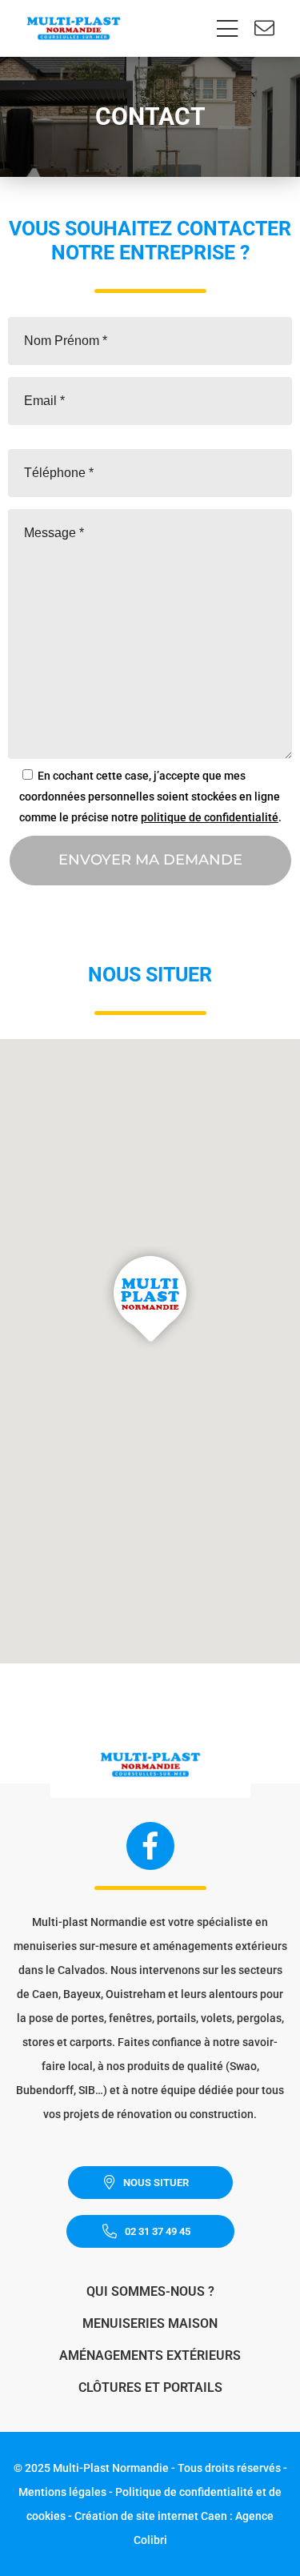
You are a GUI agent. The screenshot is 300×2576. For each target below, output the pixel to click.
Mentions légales (62, 2492)
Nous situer (156, 2183)
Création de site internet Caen (151, 2516)
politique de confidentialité (210, 817)
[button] (150, 1298)
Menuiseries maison (150, 2323)
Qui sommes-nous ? (150, 2291)
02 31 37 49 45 (158, 2231)
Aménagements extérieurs (150, 2355)
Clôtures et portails (150, 2387)
